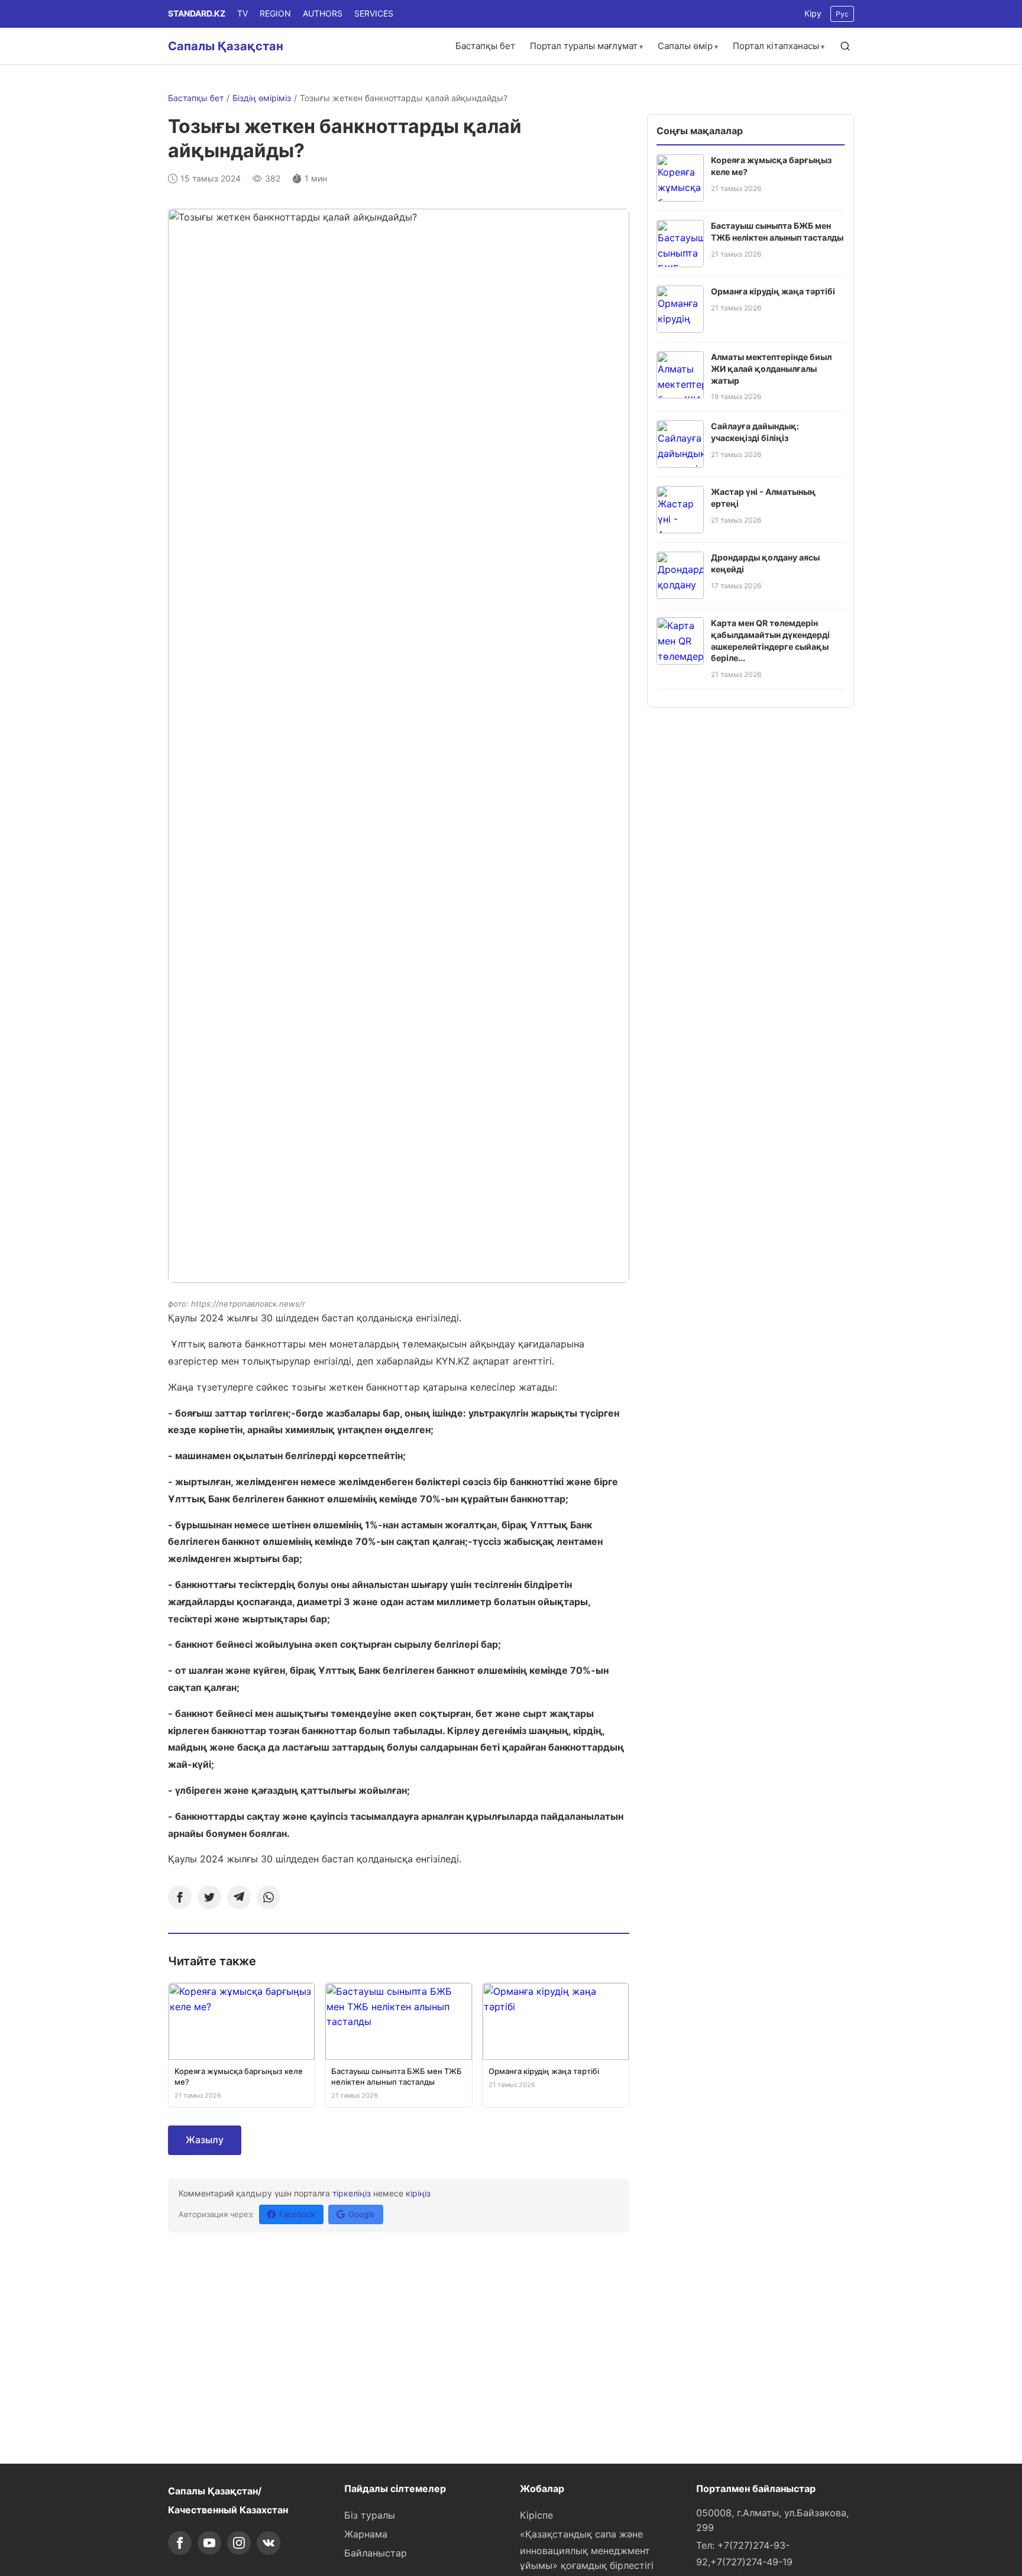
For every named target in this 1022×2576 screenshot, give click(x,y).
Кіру (813, 13)
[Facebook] (180, 1897)
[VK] (269, 2543)
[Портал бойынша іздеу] (845, 46)
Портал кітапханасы (776, 46)
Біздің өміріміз (262, 98)
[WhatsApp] (269, 1897)
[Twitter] (209, 1897)
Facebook (297, 2214)
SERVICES (374, 13)
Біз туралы (370, 2515)
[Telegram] (239, 1897)
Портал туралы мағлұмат (584, 46)
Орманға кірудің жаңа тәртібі (773, 291)
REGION (275, 13)
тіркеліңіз (352, 2193)
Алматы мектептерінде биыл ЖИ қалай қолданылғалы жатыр (771, 368)
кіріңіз (418, 2193)
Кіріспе (536, 2515)
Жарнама (366, 2534)
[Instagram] (239, 2543)
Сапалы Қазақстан (226, 46)
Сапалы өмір (685, 46)
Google (362, 2214)
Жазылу (205, 2140)
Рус (842, 14)
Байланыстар (376, 2553)
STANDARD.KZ (197, 13)
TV (242, 13)
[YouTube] (209, 2543)
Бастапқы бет (485, 46)
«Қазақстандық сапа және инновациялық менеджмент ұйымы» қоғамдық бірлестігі (587, 2550)
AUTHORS (323, 13)
